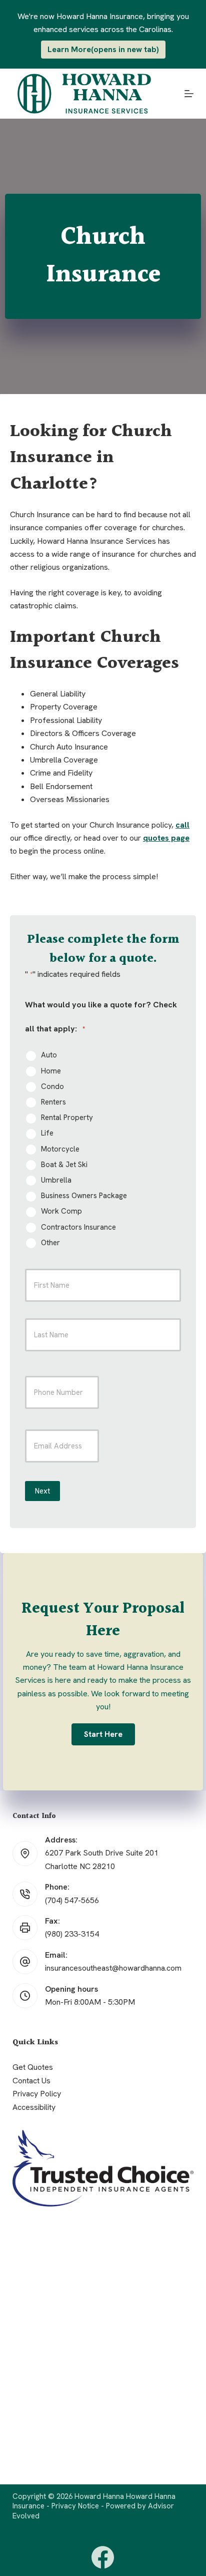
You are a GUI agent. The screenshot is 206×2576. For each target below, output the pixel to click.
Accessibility (34, 2107)
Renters (53, 1102)
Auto (49, 1055)
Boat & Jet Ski (64, 1165)
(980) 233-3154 (72, 1934)
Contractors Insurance (78, 1227)
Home (51, 1071)
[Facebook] (103, 2557)
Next (42, 1491)
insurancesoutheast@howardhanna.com (113, 1968)
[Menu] (189, 94)
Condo (52, 1087)
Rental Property (67, 1118)
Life (47, 1133)
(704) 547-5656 (72, 1900)
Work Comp (61, 1211)
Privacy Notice (75, 2506)
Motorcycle (60, 1149)
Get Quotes (33, 2067)
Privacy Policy (37, 2094)
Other (50, 1243)
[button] (103, 1734)
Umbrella (56, 1180)
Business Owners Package (84, 1196)
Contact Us (31, 2081)
